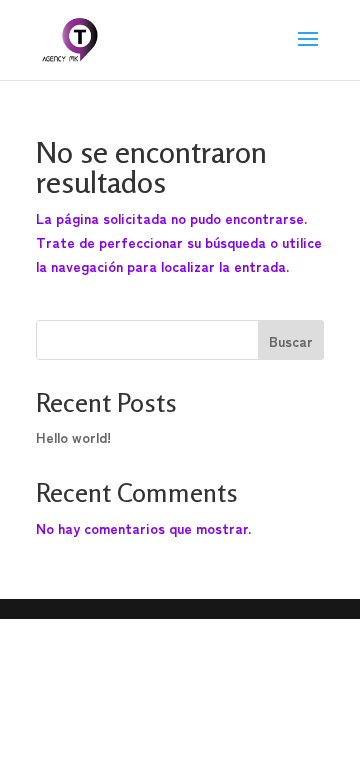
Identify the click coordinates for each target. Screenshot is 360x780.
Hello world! (73, 437)
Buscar (291, 341)
